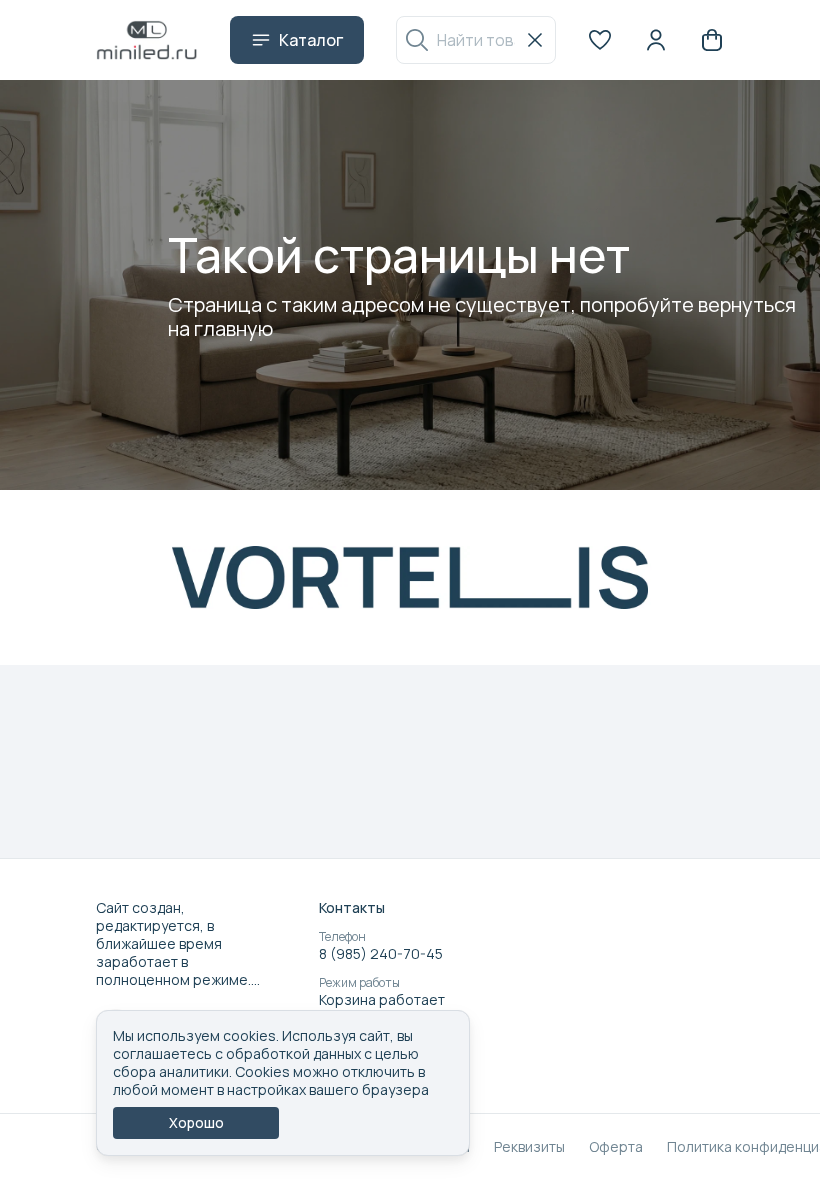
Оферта (616, 1147)
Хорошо (196, 1122)
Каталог (311, 40)
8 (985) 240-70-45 (381, 954)
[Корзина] (712, 40)
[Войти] (656, 40)
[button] (600, 40)
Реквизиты (529, 1147)
